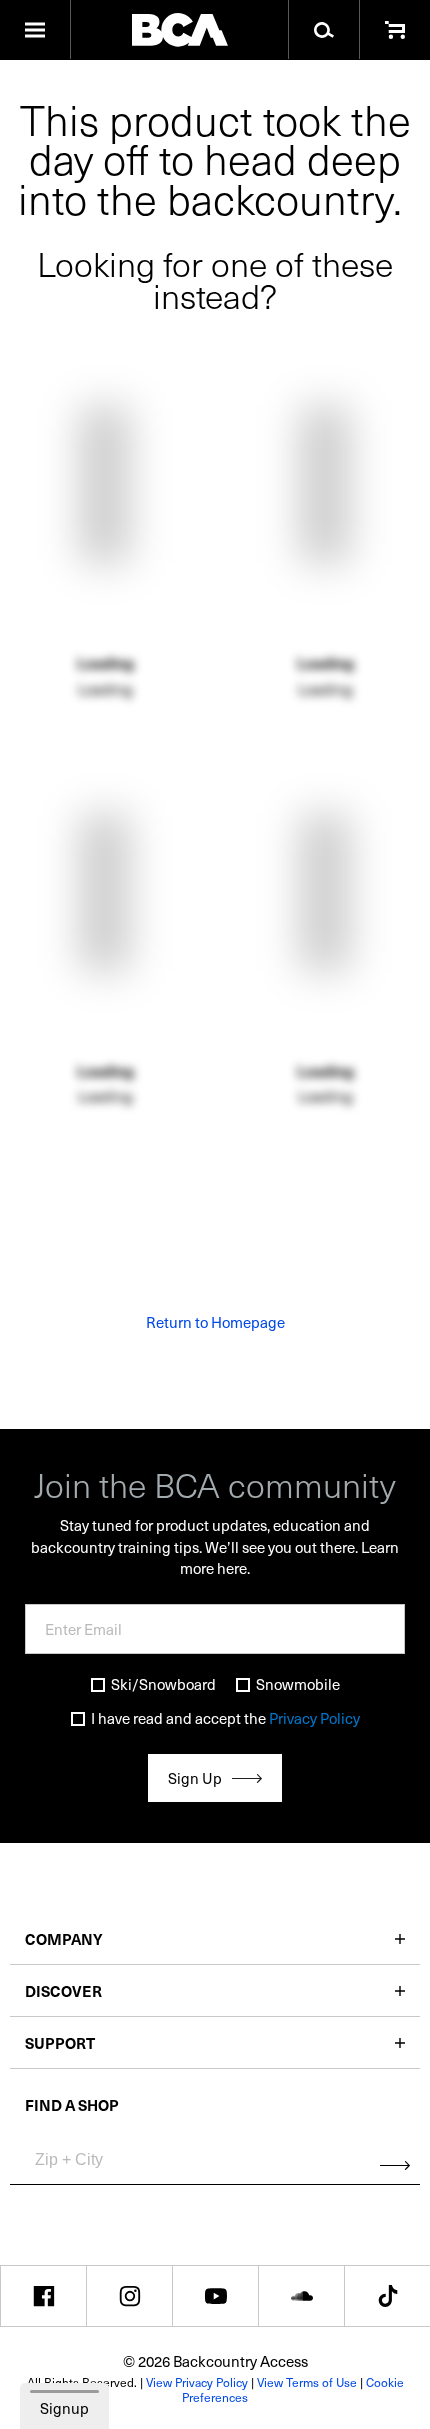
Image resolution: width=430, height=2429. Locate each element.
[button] (35, 30)
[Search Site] (323, 30)
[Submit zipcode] (395, 2165)
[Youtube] (215, 2296)
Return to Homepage (215, 1322)
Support (60, 2042)
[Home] (179, 30)
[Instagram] (129, 2296)
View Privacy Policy (197, 2382)
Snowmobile (298, 1684)
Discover (63, 1990)
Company (64, 1938)
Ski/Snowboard (163, 1684)
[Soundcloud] (301, 2296)
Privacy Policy (314, 1718)
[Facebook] (43, 2296)
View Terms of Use (307, 2382)
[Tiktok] (387, 2296)
